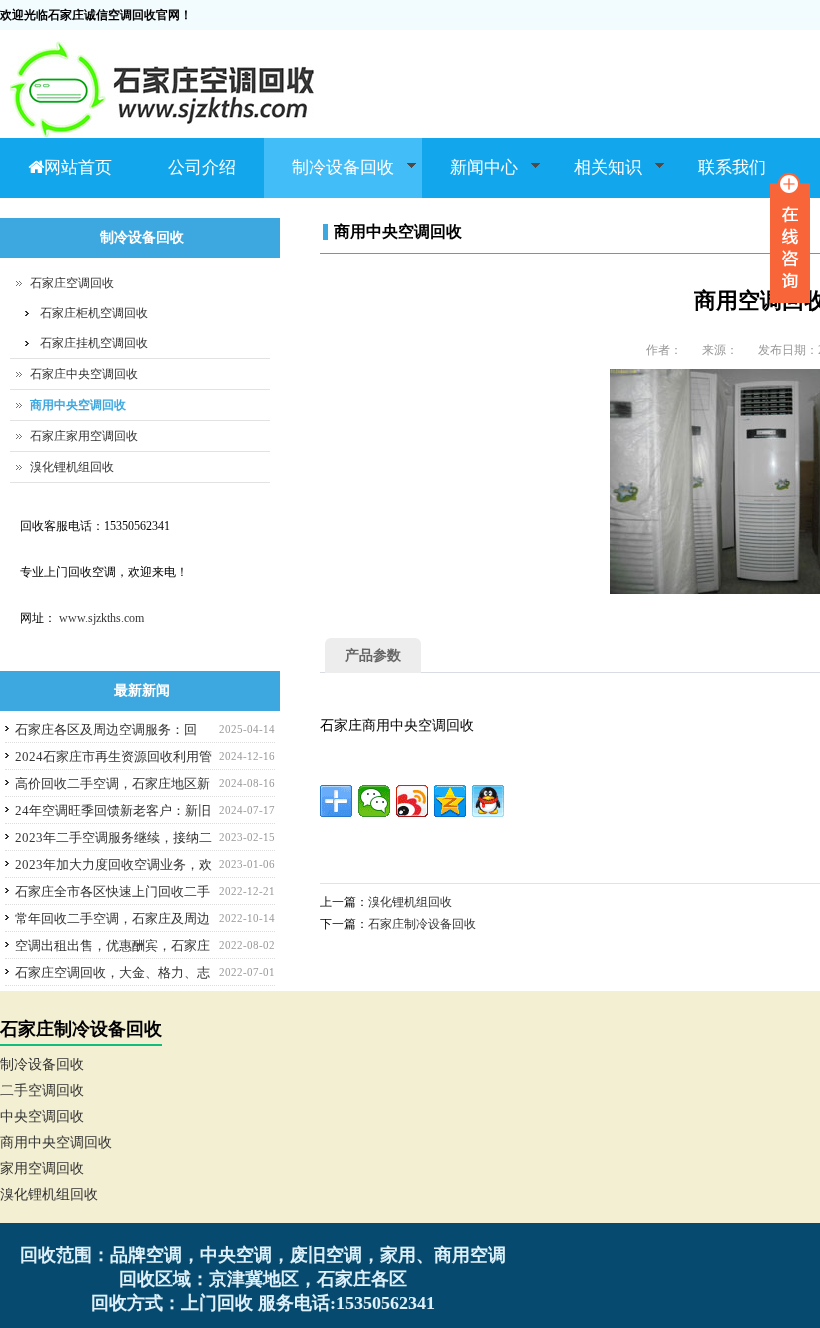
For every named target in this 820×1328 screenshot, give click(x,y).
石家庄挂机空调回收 (94, 343)
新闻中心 (470, 178)
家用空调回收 (42, 1168)
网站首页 (78, 167)
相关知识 (594, 178)
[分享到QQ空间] (450, 801)
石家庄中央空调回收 (84, 374)
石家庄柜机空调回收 (94, 313)
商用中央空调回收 (78, 405)
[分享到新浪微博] (412, 801)
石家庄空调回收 (72, 283)
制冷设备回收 (329, 178)
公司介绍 (202, 167)
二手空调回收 (42, 1090)
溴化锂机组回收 (410, 902)
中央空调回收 (42, 1116)
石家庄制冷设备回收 (422, 924)
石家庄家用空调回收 (84, 436)
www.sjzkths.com (101, 618)
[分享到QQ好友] (488, 801)
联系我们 (732, 167)
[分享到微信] (374, 801)
